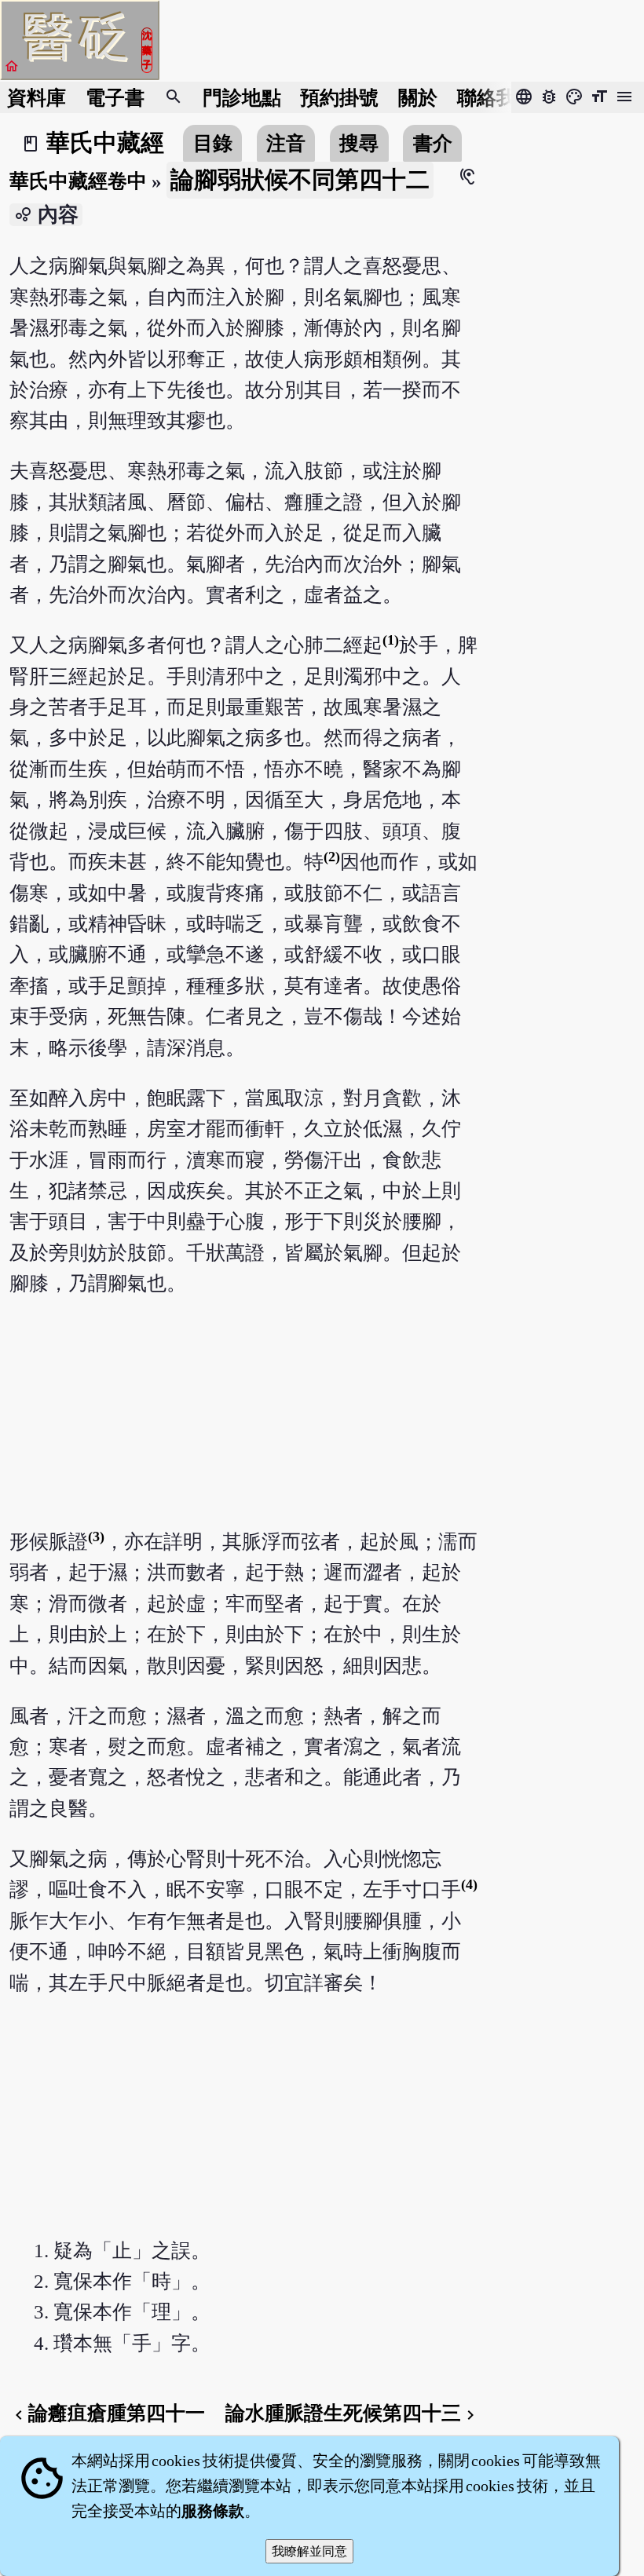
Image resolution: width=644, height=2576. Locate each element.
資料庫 (37, 98)
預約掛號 (339, 98)
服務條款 (213, 2511)
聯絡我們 (496, 98)
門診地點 (242, 98)
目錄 (213, 143)
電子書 (115, 98)
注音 (286, 143)
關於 (418, 98)
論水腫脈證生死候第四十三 (353, 2413)
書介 (433, 143)
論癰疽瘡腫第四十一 (107, 2413)
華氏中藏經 (105, 143)
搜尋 (359, 143)
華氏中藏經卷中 (78, 181)
